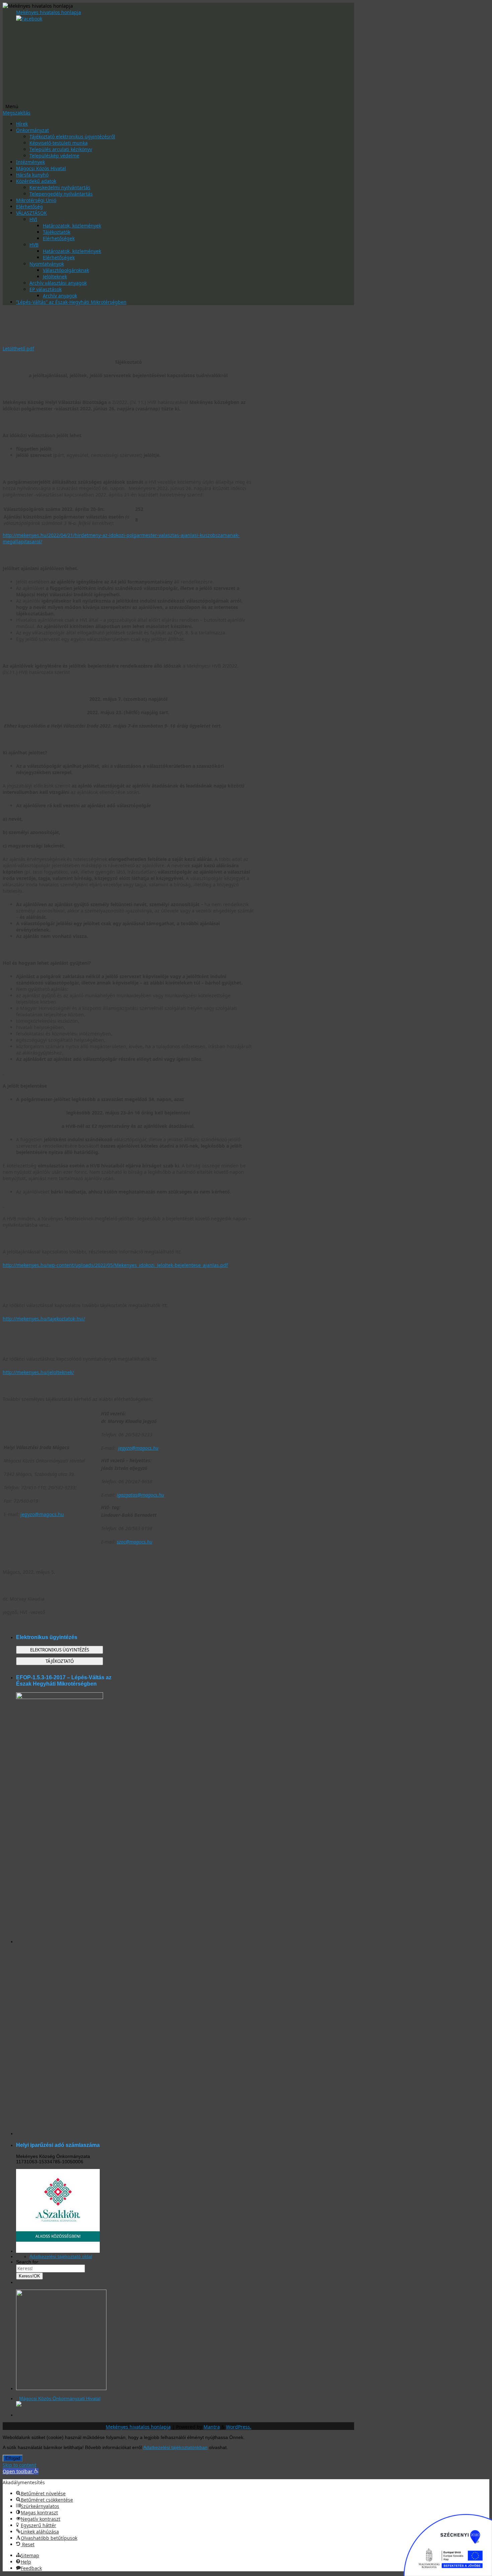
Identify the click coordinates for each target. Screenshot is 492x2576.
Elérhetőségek (59, 238)
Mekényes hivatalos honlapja (49, 12)
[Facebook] (29, 19)
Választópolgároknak (66, 270)
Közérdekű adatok (36, 181)
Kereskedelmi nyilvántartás (60, 187)
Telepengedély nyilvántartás (61, 194)
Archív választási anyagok (58, 283)
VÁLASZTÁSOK (31, 213)
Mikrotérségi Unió (36, 200)
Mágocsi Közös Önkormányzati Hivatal (60, 2398)
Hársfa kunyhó (32, 175)
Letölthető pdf (18, 349)
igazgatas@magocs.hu (140, 1495)
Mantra (212, 2427)
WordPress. (239, 2427)
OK (29, 2276)
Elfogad (13, 2458)
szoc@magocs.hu (135, 1542)
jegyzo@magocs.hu (42, 1514)
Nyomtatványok (47, 264)
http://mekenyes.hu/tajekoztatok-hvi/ (44, 1319)
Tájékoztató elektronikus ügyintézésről (72, 137)
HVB (34, 245)
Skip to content (19, 2465)
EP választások (46, 289)
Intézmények (30, 162)
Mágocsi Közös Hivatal (41, 168)
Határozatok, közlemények (72, 226)
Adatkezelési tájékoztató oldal (61, 2256)
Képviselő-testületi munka (59, 143)
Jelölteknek (55, 277)
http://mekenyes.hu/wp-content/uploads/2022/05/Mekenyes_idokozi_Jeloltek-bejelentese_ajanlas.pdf (115, 1265)
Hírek (22, 124)
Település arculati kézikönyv (61, 149)
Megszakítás (17, 113)
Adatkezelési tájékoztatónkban (175, 2447)
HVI (33, 219)
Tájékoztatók (57, 232)
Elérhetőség (29, 207)
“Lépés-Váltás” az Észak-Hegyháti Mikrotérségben (71, 302)
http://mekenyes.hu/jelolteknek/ (38, 1372)
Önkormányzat (32, 130)
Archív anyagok (60, 296)
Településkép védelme (54, 156)
